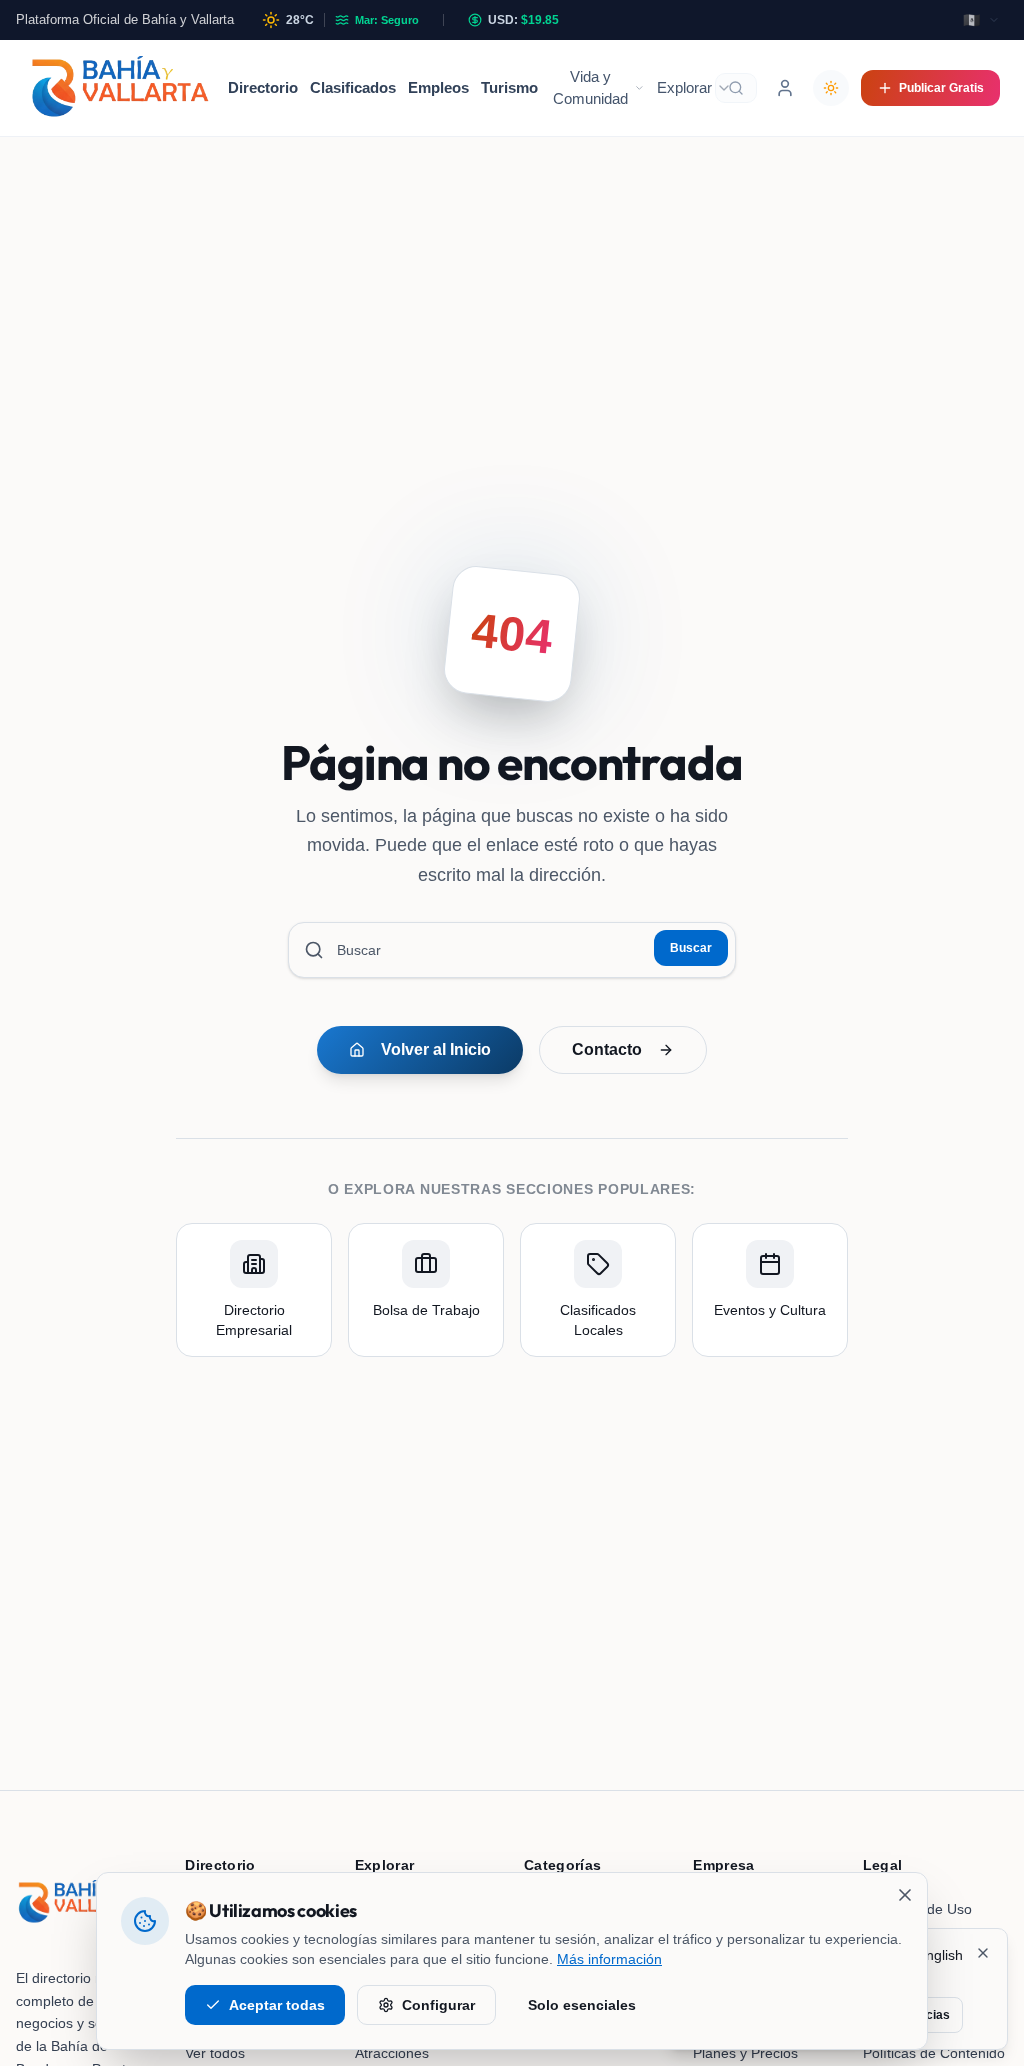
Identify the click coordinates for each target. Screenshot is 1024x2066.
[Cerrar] (905, 1895)
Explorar (684, 87)
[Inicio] (120, 88)
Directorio (263, 87)
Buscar (691, 948)
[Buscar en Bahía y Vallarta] (736, 88)
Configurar (438, 2005)
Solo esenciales (582, 2005)
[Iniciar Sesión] (785, 88)
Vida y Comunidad (590, 88)
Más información (609, 1959)
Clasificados (353, 87)
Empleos (438, 87)
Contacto (607, 1049)
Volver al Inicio (436, 1049)
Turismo (509, 87)
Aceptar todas (277, 2005)
